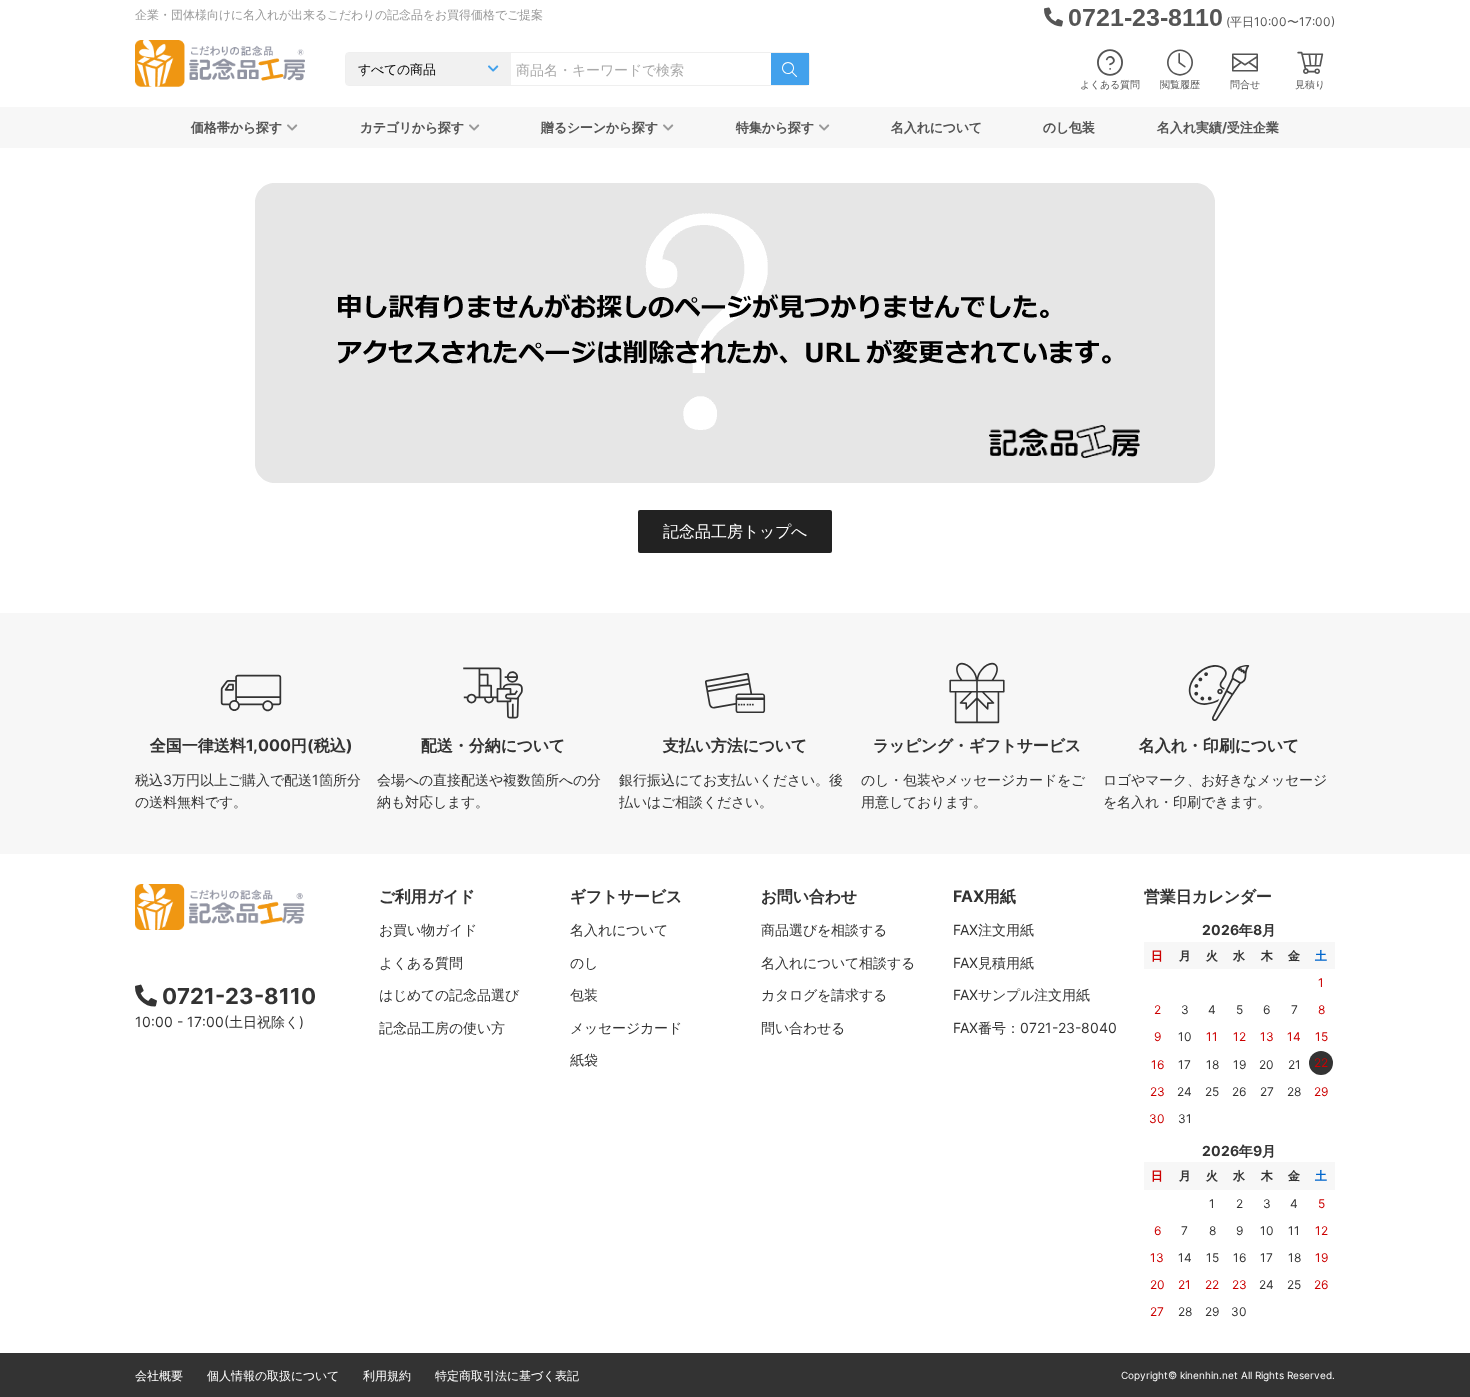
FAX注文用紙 (993, 929)
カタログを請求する (824, 994)
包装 (584, 994)
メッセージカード (626, 1027)
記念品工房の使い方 (442, 1027)
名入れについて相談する (838, 962)
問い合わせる (803, 1027)
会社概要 (159, 1375)
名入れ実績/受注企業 (1218, 127)
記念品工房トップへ (735, 531)
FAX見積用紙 (993, 962)
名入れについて (936, 127)
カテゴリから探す (412, 127)
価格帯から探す (236, 127)
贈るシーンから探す (599, 127)
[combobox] (641, 69)
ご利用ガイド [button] (427, 896)
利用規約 (387, 1375)
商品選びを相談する (824, 929)
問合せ (1245, 84)
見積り (1310, 84)
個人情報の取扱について (273, 1375)
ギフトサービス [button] (626, 896)
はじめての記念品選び (449, 994)
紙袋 (584, 1059)
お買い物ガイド (428, 929)
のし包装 (1069, 127)
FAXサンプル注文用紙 (1021, 994)
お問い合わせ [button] (809, 896)
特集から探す (775, 127)
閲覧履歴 (1180, 84)
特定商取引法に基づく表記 (507, 1375)
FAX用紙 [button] (984, 896)
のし (584, 962)
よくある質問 (1110, 84)
